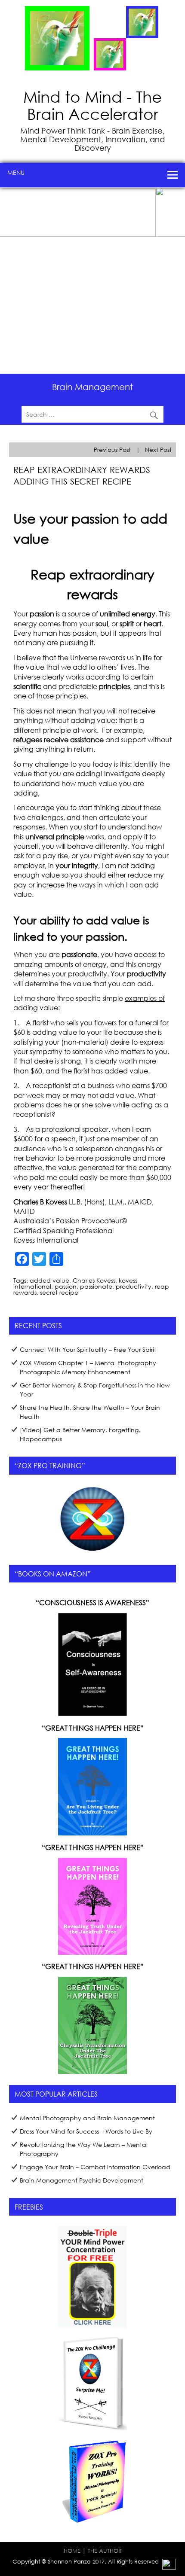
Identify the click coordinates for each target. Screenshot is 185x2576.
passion (66, 1286)
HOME (72, 2551)
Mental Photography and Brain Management (87, 2118)
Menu (16, 172)
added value (49, 1280)
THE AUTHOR (105, 2551)
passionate (96, 1286)
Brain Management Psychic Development (82, 2180)
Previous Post (112, 450)
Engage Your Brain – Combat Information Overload (95, 2167)
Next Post (158, 450)
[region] (92, 280)
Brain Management (92, 387)
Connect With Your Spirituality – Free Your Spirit (88, 1349)
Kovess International (46, 1240)
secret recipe (59, 1292)
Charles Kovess (94, 1280)
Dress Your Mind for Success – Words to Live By (86, 2131)
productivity (134, 1286)
